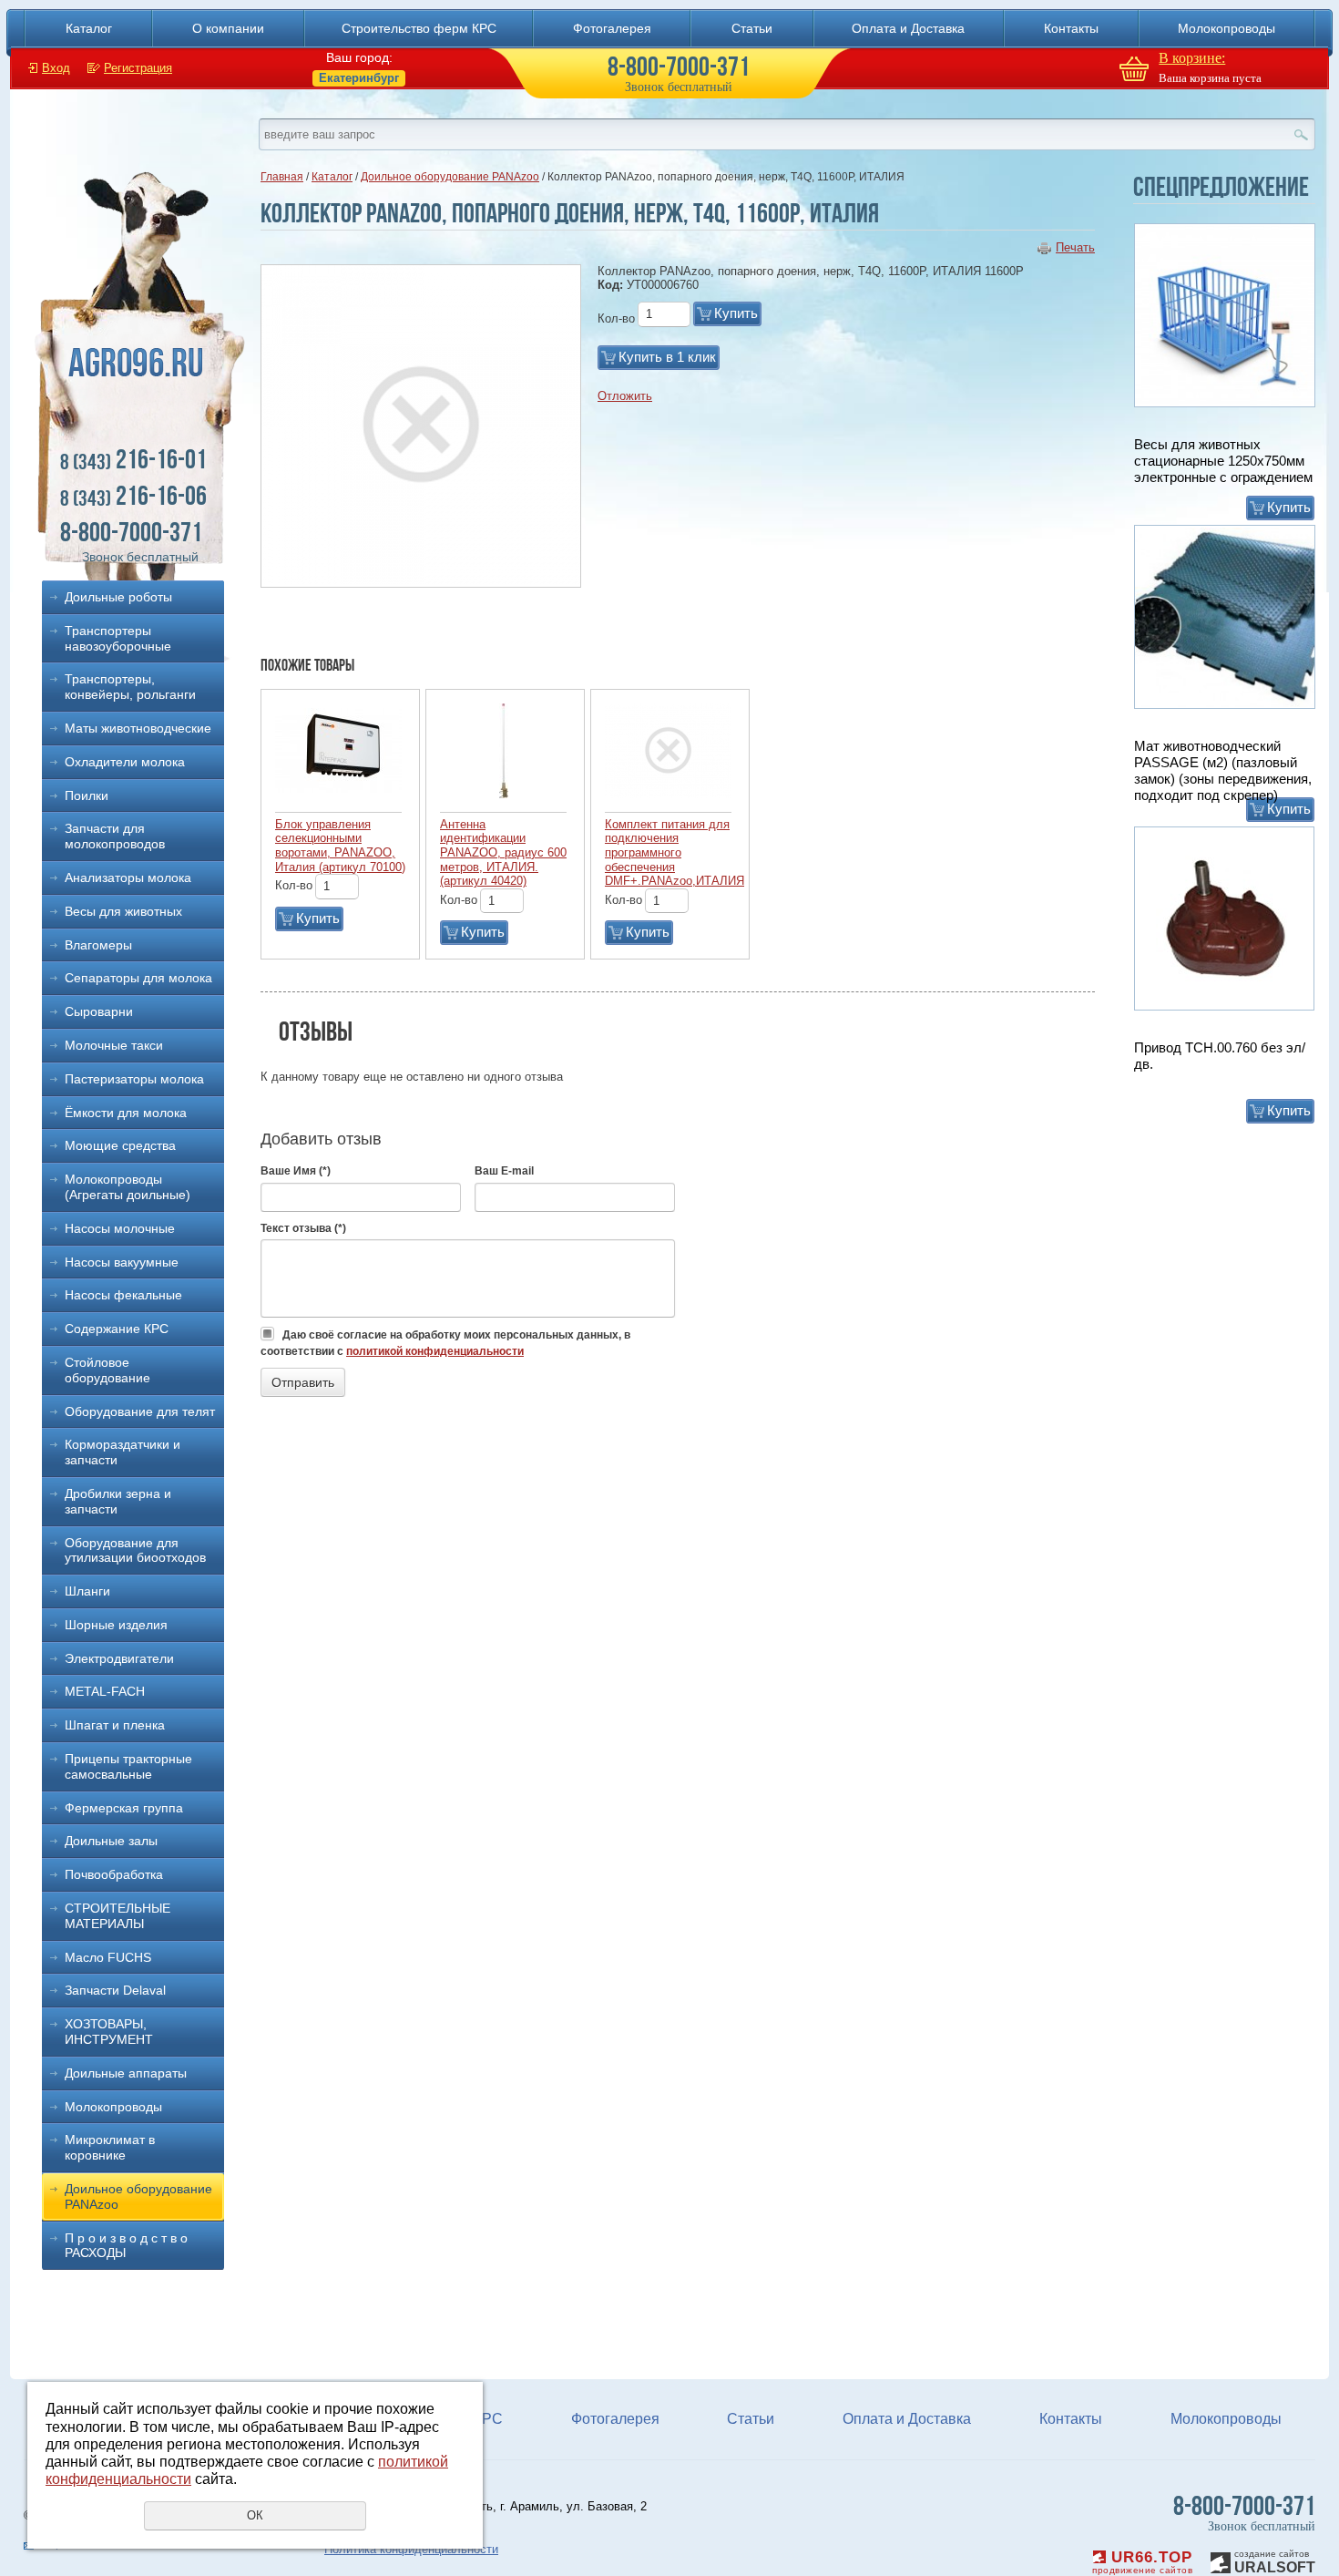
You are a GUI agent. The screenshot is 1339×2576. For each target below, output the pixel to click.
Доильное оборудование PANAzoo (138, 2196)
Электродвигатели (119, 1658)
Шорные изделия (116, 1625)
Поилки (87, 795)
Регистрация (138, 68)
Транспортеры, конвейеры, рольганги (130, 687)
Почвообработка (114, 1874)
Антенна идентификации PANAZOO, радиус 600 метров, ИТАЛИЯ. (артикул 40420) (503, 852)
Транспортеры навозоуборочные (118, 638)
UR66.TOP (1149, 2557)
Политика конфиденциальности (411, 2549)
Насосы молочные (120, 1228)
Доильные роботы (118, 597)
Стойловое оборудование (107, 1370)
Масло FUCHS (108, 1957)
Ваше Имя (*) (296, 1171)
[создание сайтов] (1221, 2560)
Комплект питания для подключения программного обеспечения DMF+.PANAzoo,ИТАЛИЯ (675, 852)
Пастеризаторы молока (134, 1079)
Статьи (752, 28)
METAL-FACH (105, 1691)
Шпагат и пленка (115, 1725)
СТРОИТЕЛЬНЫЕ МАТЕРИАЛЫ (118, 1916)
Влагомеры (98, 945)
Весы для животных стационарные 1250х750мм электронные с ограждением (1223, 461)
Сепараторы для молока (138, 978)
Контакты (1071, 28)
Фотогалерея (612, 28)
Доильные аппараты (126, 2073)
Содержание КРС (117, 1329)
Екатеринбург (359, 78)
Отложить (625, 396)
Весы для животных (123, 911)
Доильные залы (111, 1841)
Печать (1075, 247)
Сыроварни (99, 1011)
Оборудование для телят (140, 1411)
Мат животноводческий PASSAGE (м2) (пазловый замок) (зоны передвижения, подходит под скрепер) (1223, 770)
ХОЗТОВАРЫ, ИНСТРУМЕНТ (109, 2032)
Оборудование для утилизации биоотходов (135, 1550)
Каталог (89, 28)
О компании (228, 28)
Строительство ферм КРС (419, 28)
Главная (282, 177)
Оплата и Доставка (908, 28)
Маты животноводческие (138, 728)
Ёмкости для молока (126, 1113)
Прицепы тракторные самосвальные (128, 1766)
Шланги (87, 1591)
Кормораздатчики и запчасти (123, 1452)
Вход (56, 68)
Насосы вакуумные (122, 1262)
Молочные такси (114, 1045)
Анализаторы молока (128, 877)
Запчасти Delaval (115, 1990)
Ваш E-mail (504, 1171)
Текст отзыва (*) (303, 1228)
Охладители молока (125, 762)
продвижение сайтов (1142, 2570)
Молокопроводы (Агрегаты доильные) (128, 1187)
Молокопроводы (1227, 28)
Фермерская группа (124, 1808)
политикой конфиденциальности (435, 1351)
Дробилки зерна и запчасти (118, 1501)
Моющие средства (120, 1145)
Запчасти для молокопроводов (115, 836)
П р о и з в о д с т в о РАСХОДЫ (126, 2246)
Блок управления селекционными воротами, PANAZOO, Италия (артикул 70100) (340, 846)
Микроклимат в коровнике (110, 2147)
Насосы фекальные (123, 1295)
